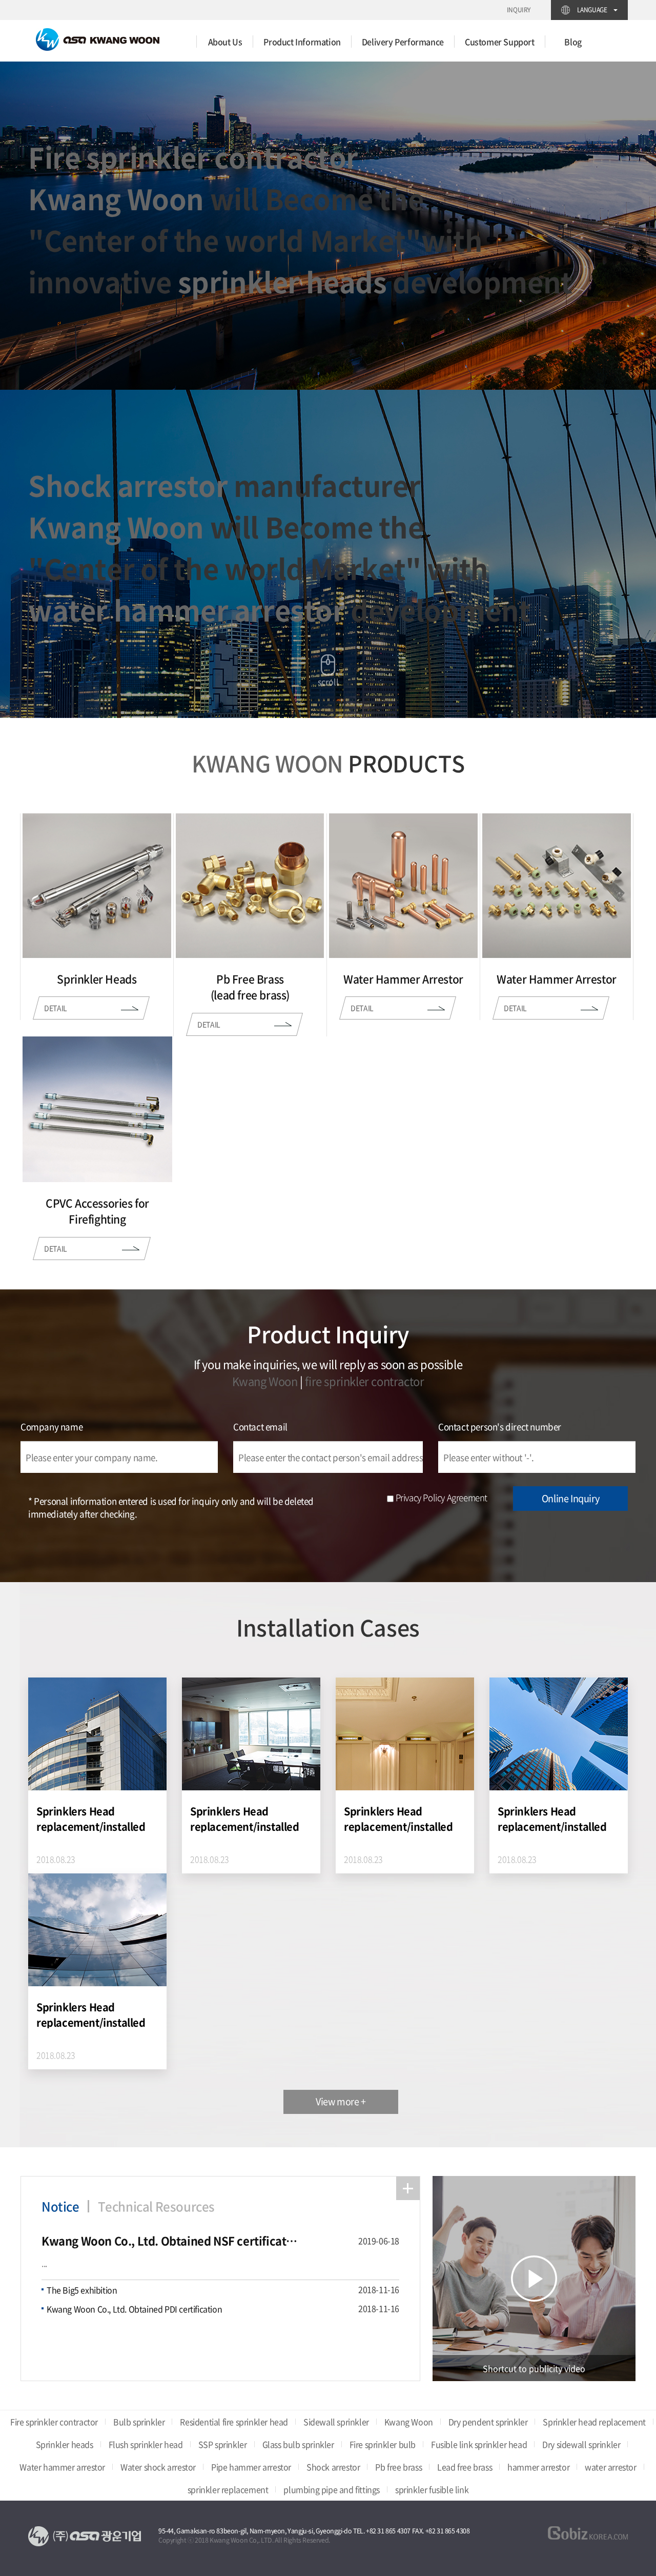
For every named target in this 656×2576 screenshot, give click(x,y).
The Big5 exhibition (82, 2290)
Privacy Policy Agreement (442, 1497)
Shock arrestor (128, 485)
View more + (341, 2101)
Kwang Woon (116, 198)
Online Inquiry (570, 1498)
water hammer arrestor (187, 610)
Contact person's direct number (500, 1426)
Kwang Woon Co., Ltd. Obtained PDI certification (134, 2309)
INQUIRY (519, 10)
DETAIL (51, 1008)
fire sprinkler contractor (364, 1381)
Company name (52, 1426)
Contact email (260, 1426)
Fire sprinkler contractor (193, 157)
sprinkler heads (282, 282)
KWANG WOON (268, 763)
